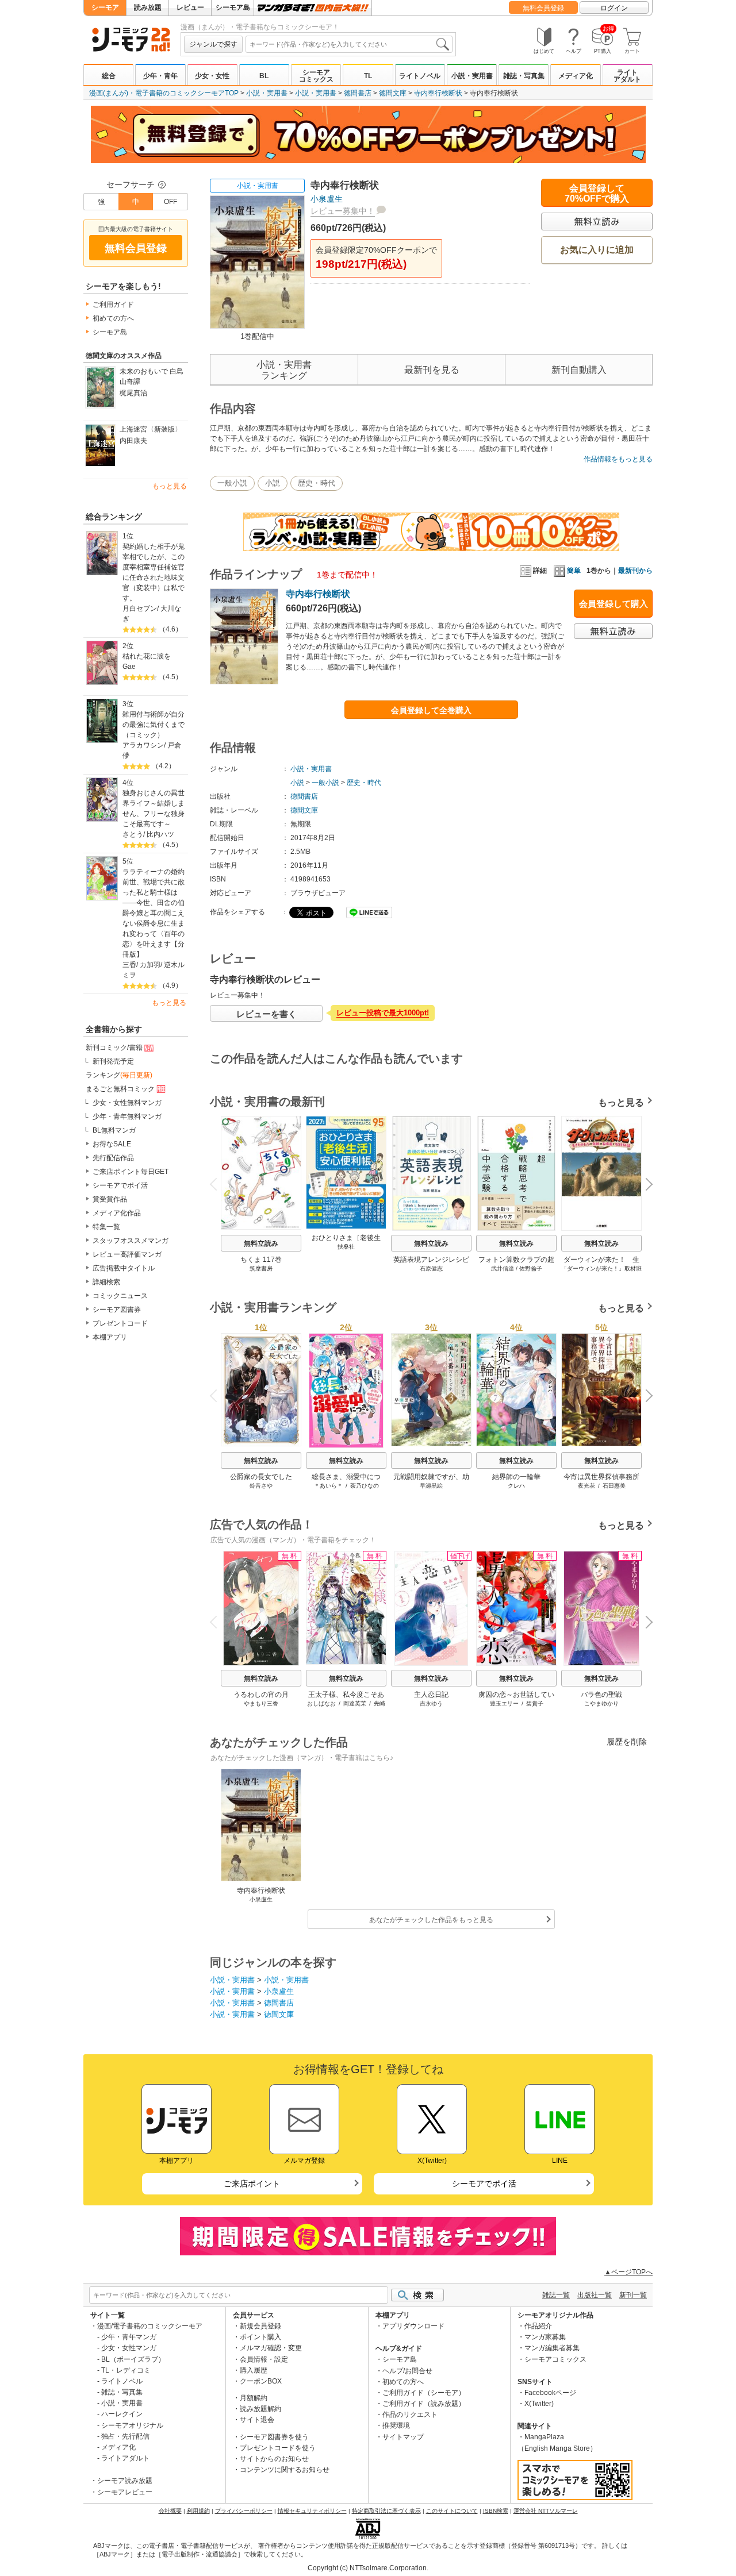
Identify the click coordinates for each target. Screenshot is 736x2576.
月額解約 (254, 2398)
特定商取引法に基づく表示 (386, 2511)
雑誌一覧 (556, 2295)
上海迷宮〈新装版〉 (151, 429)
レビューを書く (267, 1014)
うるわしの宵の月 (261, 1695)
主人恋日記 (431, 1695)
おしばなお (321, 1703)
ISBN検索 (496, 2511)
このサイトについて (452, 2511)
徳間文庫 (393, 93)
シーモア (105, 7)
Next (645, 1186)
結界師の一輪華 (516, 1477)
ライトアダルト (627, 76)
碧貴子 (535, 1703)
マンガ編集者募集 (552, 2348)
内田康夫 (133, 441)
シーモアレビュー (125, 2492)
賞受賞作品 (110, 1199)
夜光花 (586, 1486)
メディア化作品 (117, 1213)
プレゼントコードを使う (278, 2448)
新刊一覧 (633, 2295)
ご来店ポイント (252, 2184)
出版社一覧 (595, 2295)
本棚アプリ (110, 1337)
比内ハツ (160, 834)
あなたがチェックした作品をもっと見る (431, 1920)
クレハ (516, 1486)
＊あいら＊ (328, 1486)
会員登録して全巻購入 (431, 710)
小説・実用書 (472, 76)
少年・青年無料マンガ (127, 1116)
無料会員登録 (543, 8)
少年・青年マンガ (129, 2337)
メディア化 (576, 76)
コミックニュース (120, 1296)
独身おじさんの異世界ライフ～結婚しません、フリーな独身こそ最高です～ (154, 808)
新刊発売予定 (113, 1061)
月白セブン (140, 609)
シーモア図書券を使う (274, 2437)
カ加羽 (150, 965)
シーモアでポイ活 (120, 1185)
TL (368, 76)
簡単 (574, 571)
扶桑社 (346, 1247)
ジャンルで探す (213, 44)
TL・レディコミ (126, 2370)
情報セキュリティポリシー (312, 2511)
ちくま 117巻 (261, 1260)
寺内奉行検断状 (438, 93)
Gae (129, 667)
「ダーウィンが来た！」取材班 (601, 1268)
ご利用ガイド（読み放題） (424, 2404)
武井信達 (503, 1268)
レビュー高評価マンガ (127, 1254)
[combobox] (349, 44)
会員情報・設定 (264, 2359)
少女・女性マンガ (129, 2348)
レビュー (190, 7)
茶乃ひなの (365, 1486)
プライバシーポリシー (244, 2511)
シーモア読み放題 (125, 2481)
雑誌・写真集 (524, 76)
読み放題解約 (260, 2409)
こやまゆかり (601, 1703)
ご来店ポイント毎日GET (131, 1172)
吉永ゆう (431, 1703)
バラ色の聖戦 (601, 1695)
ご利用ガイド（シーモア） (424, 2393)
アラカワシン (143, 745)
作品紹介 (538, 2326)
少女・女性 (212, 76)
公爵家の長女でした (261, 1477)
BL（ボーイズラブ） (133, 2359)
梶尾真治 (133, 393)
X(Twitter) (539, 2404)
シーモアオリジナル (132, 2425)
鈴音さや (261, 1486)
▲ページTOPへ (628, 2272)
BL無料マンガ (114, 1130)
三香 (129, 965)
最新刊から (635, 571)
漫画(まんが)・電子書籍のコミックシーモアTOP (164, 93)
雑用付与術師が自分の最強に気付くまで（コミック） (154, 725)
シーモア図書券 (117, 1310)
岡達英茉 (355, 1703)
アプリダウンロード (413, 2326)
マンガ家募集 (545, 2337)
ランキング (119, 1075)
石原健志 (431, 1268)
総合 (109, 76)
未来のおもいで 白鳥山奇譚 (152, 376)
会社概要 (170, 2511)
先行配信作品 (113, 1158)
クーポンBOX (261, 2381)
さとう (133, 834)
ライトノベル (420, 76)
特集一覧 (106, 1227)
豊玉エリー (504, 1703)
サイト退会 (257, 2420)
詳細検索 (106, 1282)
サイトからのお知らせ (274, 2459)
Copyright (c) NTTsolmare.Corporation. (368, 2568)
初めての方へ (113, 318)
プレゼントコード (120, 1323)
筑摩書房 (261, 1268)
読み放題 (148, 7)
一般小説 (232, 483)
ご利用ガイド (113, 305)
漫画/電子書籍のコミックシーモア (150, 2326)
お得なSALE (112, 1144)
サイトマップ (403, 2437)
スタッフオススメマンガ (131, 1241)
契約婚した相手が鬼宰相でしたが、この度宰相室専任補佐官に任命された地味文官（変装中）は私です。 (154, 572)
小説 (273, 483)
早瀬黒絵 (431, 1486)
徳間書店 (358, 93)
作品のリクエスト (410, 2415)
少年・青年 (160, 76)
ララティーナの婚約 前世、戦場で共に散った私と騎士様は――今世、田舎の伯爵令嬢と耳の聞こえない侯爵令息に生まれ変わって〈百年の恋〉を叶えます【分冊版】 (155, 913)
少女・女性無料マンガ (127, 1103)
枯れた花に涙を (147, 656)
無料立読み (261, 1243)
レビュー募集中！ (343, 211)
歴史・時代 (317, 483)
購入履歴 (254, 2370)
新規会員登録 (260, 2326)
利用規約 (198, 2511)
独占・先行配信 (125, 2436)
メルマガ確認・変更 (271, 2348)
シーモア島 (233, 7)
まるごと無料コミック (120, 1089)
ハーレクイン (122, 2414)
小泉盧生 (327, 199)
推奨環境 (396, 2425)
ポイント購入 (260, 2337)
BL (264, 76)
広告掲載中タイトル (124, 1268)
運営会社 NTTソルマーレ (546, 2511)
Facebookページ (550, 2393)
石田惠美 (614, 1486)
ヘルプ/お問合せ (407, 2371)
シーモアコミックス (316, 76)
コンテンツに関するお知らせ (285, 2470)
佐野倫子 (531, 1268)
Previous (218, 1183)
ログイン (614, 8)
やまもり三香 (261, 1703)
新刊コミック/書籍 (114, 1048)
